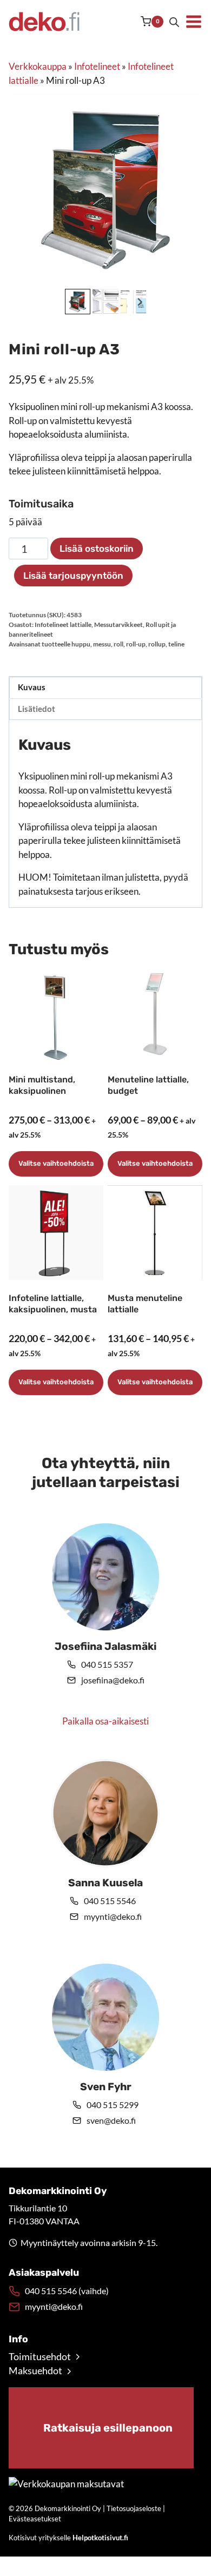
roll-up (136, 644)
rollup (157, 644)
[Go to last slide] (72, 302)
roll (118, 644)
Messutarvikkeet (118, 625)
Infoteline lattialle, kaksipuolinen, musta (53, 1304)
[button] (105, 302)
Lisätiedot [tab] (37, 709)
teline (176, 644)
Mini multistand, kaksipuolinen (42, 1085)
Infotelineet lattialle (63, 625)
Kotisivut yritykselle (68, 2538)
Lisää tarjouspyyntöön (73, 576)
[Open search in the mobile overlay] (174, 22)
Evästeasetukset (35, 2519)
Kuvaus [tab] (32, 687)
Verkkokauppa (38, 66)
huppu (81, 644)
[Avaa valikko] (194, 22)
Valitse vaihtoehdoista (56, 1163)
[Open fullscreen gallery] (192, 275)
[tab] (97, 275)
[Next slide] (139, 302)
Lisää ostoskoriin (97, 549)
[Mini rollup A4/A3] (105, 189)
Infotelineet (97, 66)
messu (102, 644)
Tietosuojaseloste (134, 2508)
